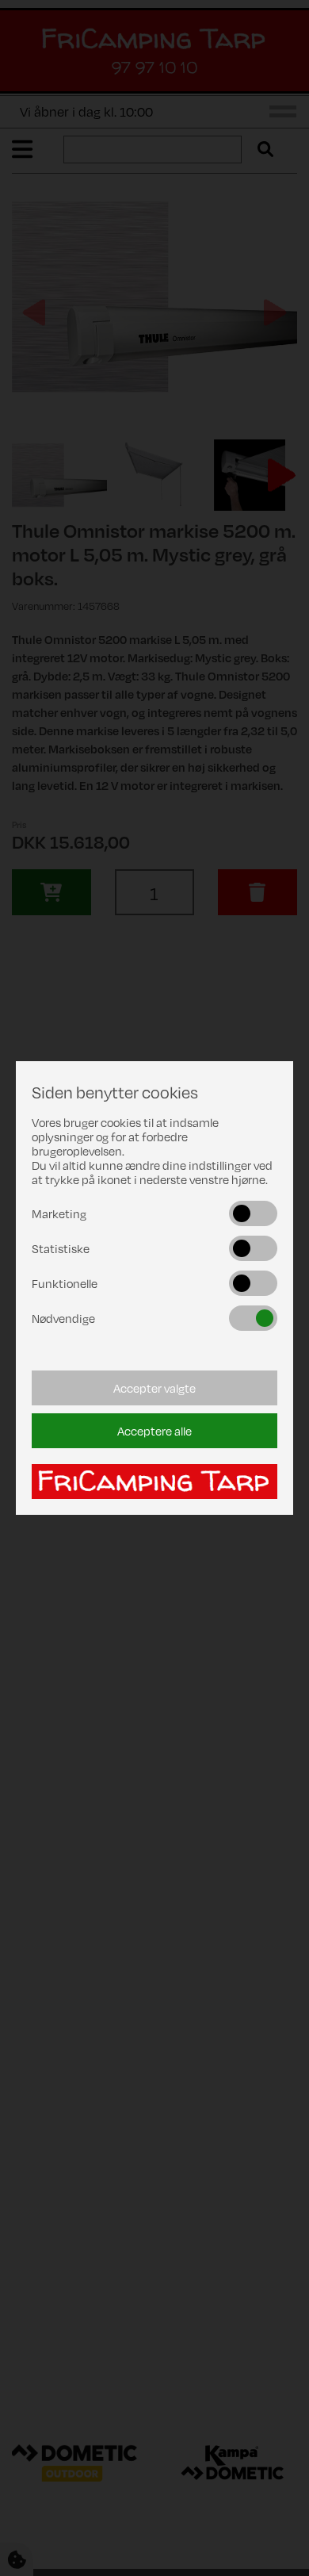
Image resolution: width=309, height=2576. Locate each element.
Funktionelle (65, 1283)
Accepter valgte (154, 1388)
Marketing (59, 1213)
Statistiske (61, 1248)
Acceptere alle (154, 1431)
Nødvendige (63, 1318)
